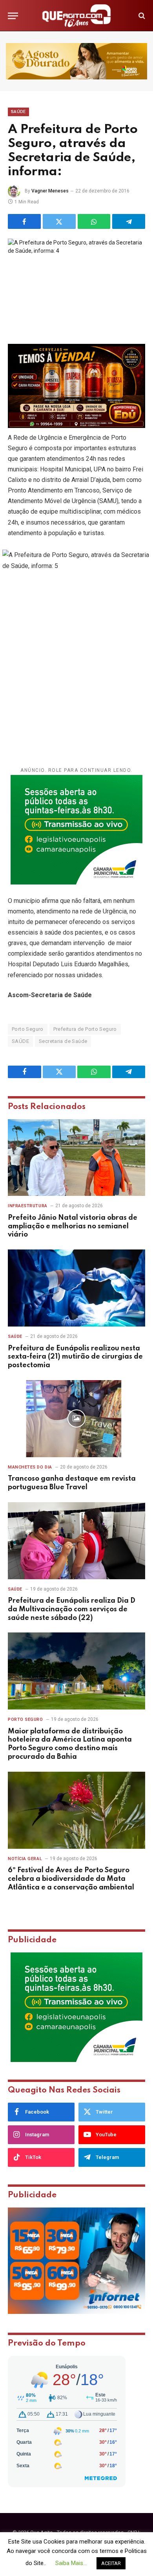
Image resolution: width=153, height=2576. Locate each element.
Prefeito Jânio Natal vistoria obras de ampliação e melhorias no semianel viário (73, 1226)
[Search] (141, 16)
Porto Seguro (28, 1029)
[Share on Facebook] (24, 221)
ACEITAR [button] (111, 2563)
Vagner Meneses (50, 191)
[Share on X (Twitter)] (59, 221)
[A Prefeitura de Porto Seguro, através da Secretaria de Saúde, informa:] (76, 283)
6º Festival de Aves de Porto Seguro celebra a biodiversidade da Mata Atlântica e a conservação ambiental (71, 1879)
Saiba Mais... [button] (71, 2563)
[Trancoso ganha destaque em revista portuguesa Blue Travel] (76, 1419)
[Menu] (13, 16)
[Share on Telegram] (129, 221)
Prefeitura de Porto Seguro (85, 1029)
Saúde (18, 112)
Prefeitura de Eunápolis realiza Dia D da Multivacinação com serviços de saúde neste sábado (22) (72, 1609)
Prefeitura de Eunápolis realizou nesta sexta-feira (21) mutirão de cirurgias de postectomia (75, 1357)
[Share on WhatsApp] (94, 221)
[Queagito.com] (77, 16)
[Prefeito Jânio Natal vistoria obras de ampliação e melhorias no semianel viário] (76, 1158)
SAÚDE (20, 1041)
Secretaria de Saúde (63, 1041)
